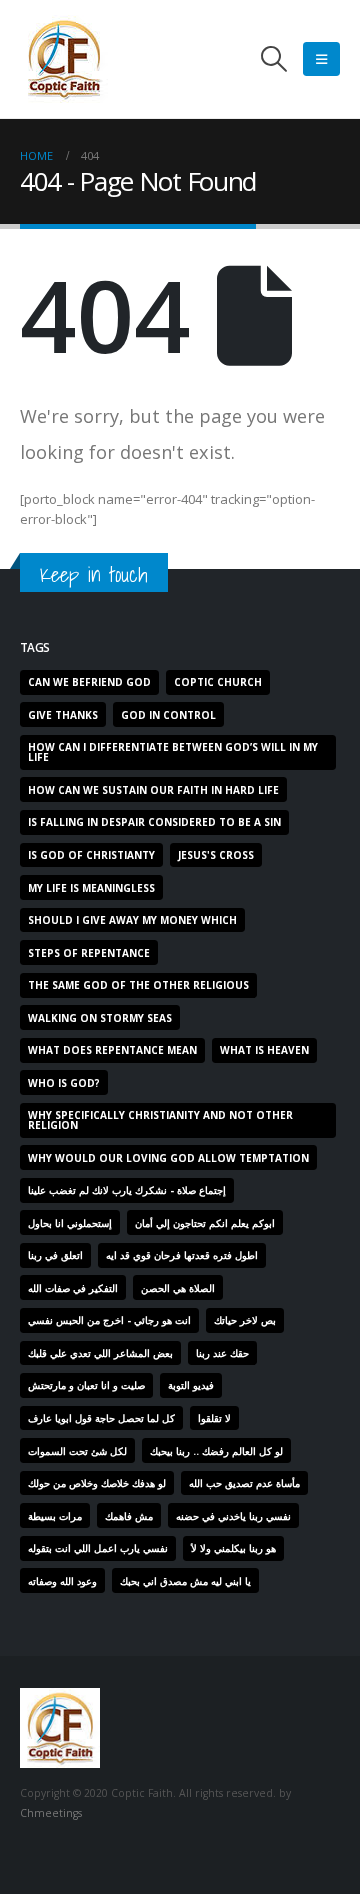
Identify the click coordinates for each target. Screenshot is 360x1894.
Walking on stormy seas (100, 1018)
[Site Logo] (64, 59)
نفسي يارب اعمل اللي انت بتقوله (98, 1548)
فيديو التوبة (191, 1385)
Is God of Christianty (91, 855)
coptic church (218, 682)
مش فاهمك (129, 1516)
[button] (274, 59)
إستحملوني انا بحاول (70, 1223)
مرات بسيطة (55, 1516)
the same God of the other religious (138, 985)
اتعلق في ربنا (55, 1255)
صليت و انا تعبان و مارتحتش (86, 1385)
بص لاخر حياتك (245, 1320)
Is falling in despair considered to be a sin (154, 822)
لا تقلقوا (214, 1418)
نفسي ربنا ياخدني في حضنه (233, 1516)
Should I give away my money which (132, 920)
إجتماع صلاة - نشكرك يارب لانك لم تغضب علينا (127, 1190)
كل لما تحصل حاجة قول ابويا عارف (101, 1418)
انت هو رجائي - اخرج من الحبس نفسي (109, 1320)
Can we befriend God (89, 682)
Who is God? (64, 1083)
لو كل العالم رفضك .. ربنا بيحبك (216, 1451)
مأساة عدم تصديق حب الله (244, 1483)
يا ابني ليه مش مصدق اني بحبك (185, 1581)
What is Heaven (264, 1050)
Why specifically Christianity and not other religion (160, 1120)
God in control (168, 715)
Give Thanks (63, 715)
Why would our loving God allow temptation (168, 1158)
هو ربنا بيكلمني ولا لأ (233, 1548)
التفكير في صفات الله (73, 1288)
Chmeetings (51, 1813)
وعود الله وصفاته (62, 1581)
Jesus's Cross (216, 855)
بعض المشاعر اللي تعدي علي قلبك (100, 1353)
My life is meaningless (91, 888)
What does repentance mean (112, 1050)
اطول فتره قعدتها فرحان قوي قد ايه (182, 1255)
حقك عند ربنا (222, 1353)
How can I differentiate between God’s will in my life (173, 752)
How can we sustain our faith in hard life (153, 790)
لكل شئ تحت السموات (77, 1451)
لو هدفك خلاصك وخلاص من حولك (97, 1483)
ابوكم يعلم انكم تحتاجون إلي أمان (205, 1223)
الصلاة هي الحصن (178, 1288)
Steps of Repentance (89, 953)
